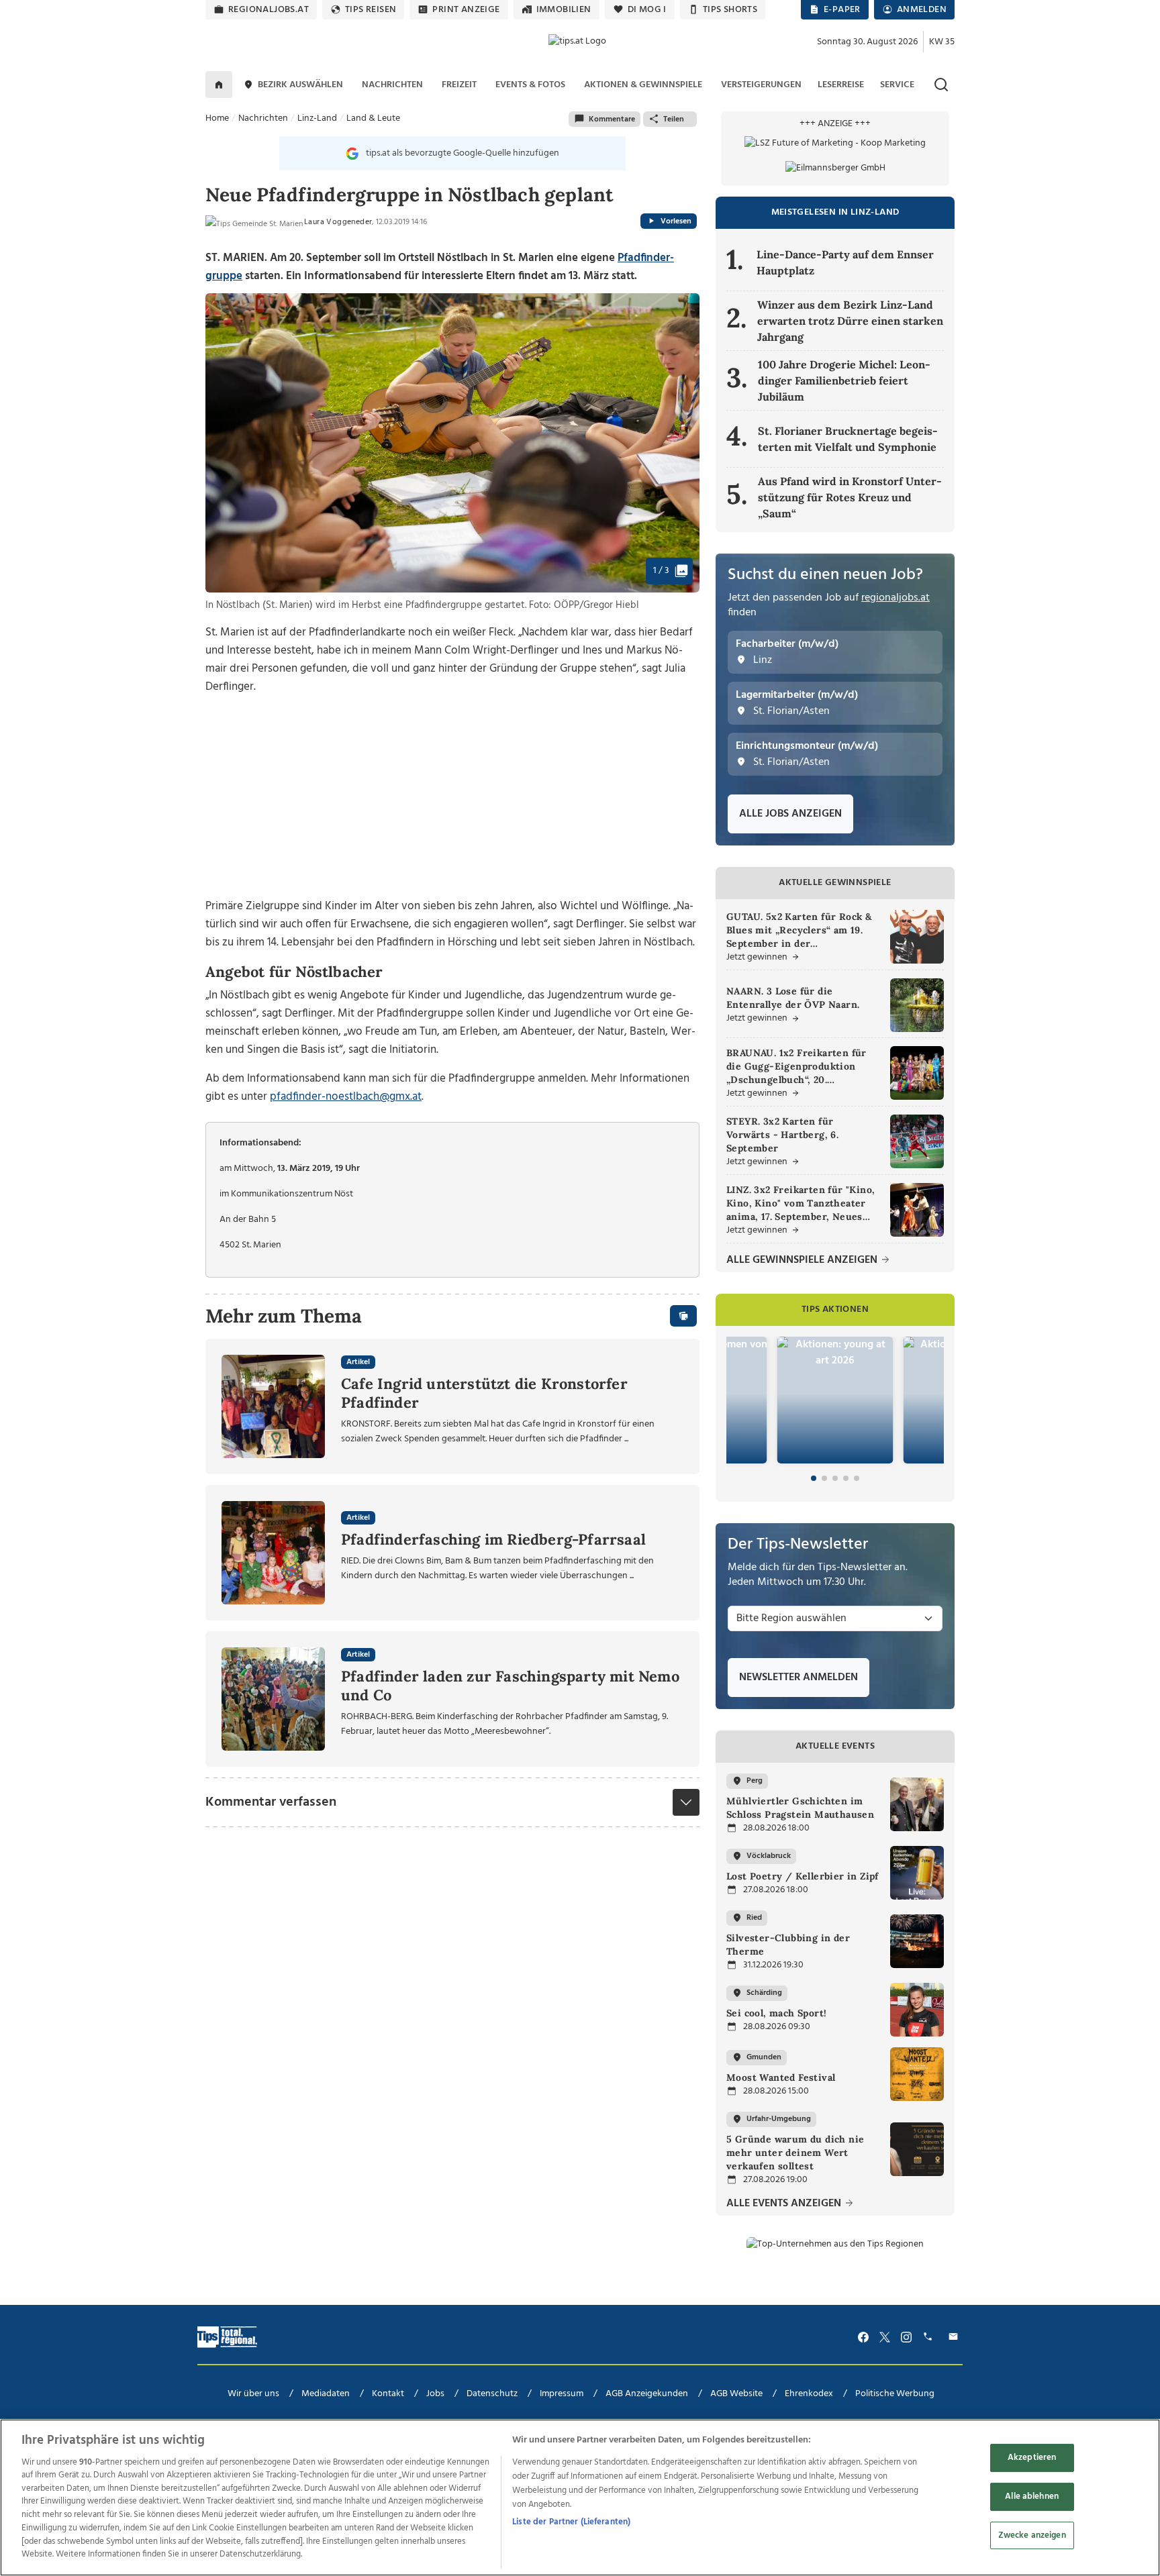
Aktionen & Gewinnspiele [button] (643, 85)
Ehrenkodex (809, 2394)
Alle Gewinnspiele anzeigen (803, 1260)
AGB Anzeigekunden (647, 2394)
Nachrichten (263, 118)
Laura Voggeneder (338, 222)
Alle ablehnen (1032, 2496)
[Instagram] (906, 2337)
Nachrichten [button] (392, 85)
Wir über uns (253, 2394)
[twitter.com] (885, 2337)
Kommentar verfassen (271, 1802)
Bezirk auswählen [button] (300, 85)
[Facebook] (863, 2337)
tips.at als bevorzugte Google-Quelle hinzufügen (463, 153)
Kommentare (612, 119)
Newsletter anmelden (799, 1678)
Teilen (674, 119)
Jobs (435, 2394)
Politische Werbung (895, 2394)
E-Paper (842, 10)
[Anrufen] (930, 2337)
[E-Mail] (955, 2337)
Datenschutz (492, 2394)
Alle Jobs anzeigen (790, 814)
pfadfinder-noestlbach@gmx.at (346, 1097)
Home (217, 118)
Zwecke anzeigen (1032, 2535)
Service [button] (897, 85)
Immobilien (564, 10)
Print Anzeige (466, 10)
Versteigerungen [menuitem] (761, 85)
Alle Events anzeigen (785, 2204)
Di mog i (647, 10)
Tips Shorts (730, 10)
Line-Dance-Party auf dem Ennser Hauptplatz (845, 262)
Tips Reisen (371, 10)
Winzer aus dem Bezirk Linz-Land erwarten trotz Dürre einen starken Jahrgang (850, 321)
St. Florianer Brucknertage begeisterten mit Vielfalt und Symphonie (848, 439)
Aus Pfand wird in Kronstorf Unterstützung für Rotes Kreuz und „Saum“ (850, 497)
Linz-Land (317, 118)
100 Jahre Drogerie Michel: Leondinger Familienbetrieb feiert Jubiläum (844, 380)
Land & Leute (373, 118)
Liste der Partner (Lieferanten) (571, 2522)
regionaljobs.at (269, 10)
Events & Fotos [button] (530, 85)
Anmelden (922, 10)
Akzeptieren (1032, 2458)
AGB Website (736, 2394)
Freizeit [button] (459, 85)
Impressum (562, 2394)
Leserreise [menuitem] (841, 85)
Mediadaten (326, 2394)
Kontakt (388, 2394)
